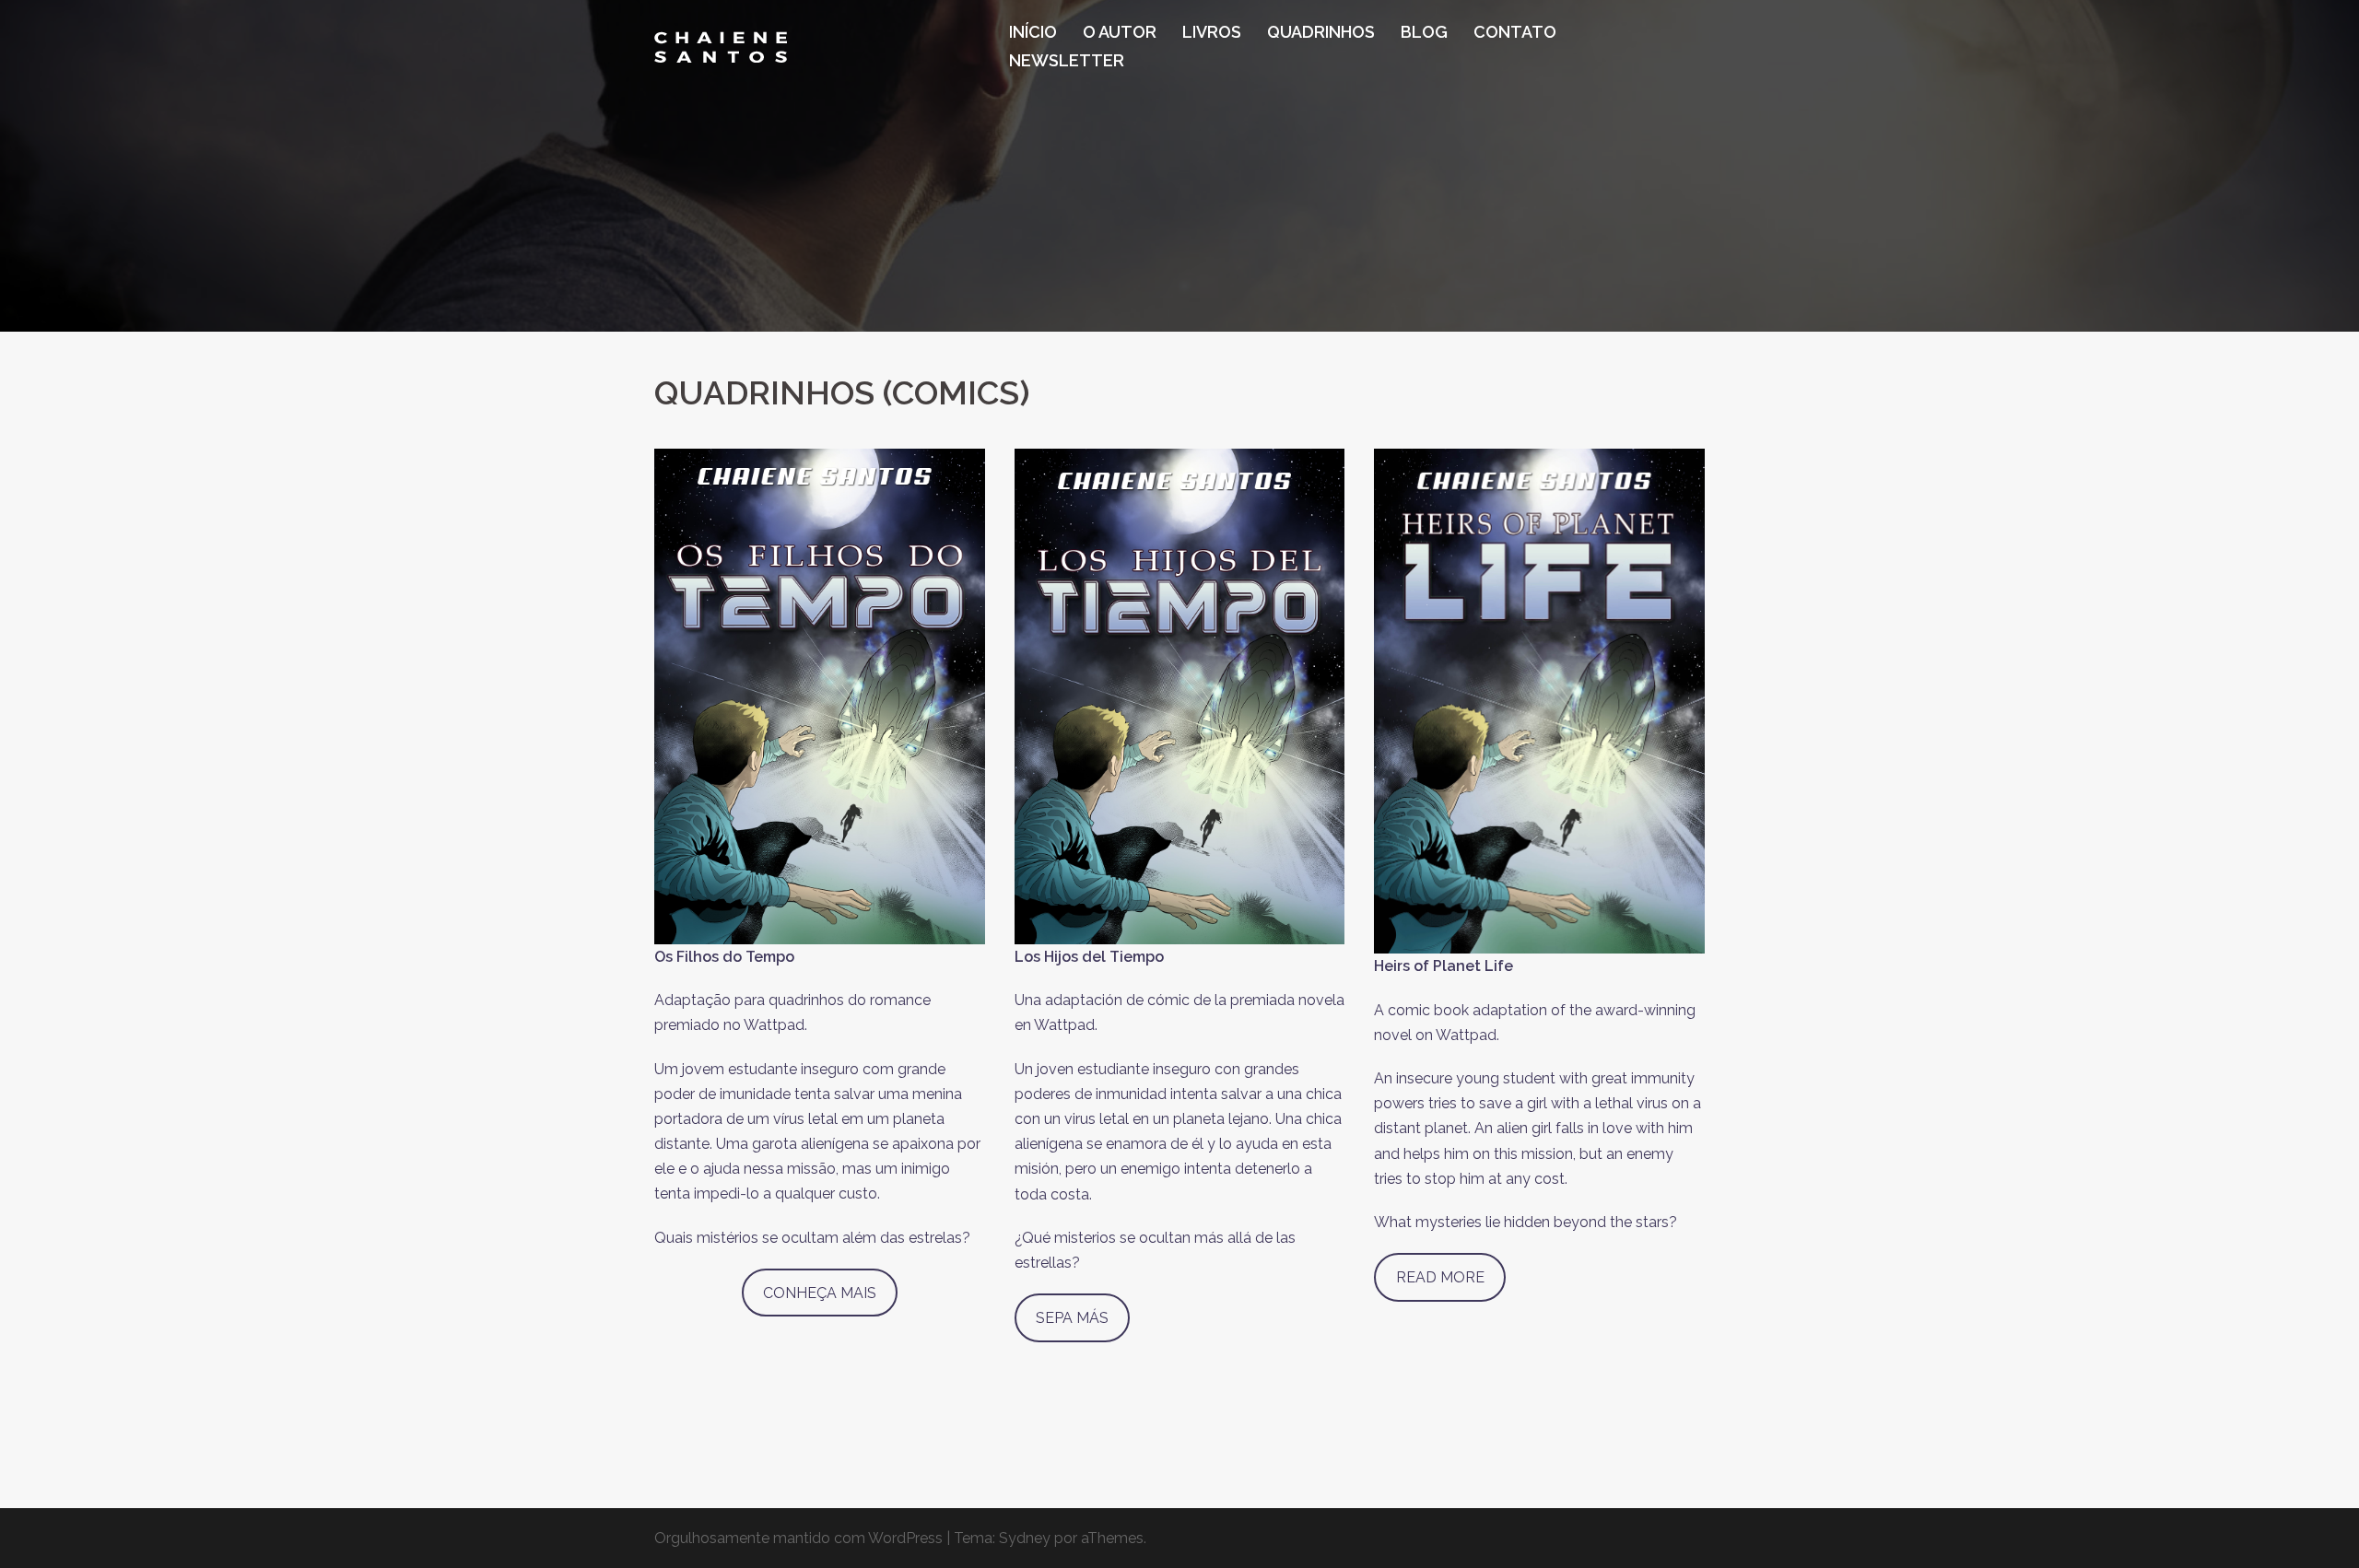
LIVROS (1212, 32)
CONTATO (1515, 32)
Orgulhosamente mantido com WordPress (798, 1538)
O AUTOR (1120, 32)
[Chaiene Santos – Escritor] (721, 46)
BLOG (1424, 32)
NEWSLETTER (1067, 60)
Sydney (1025, 1538)
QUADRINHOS (1321, 32)
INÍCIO (1033, 32)
